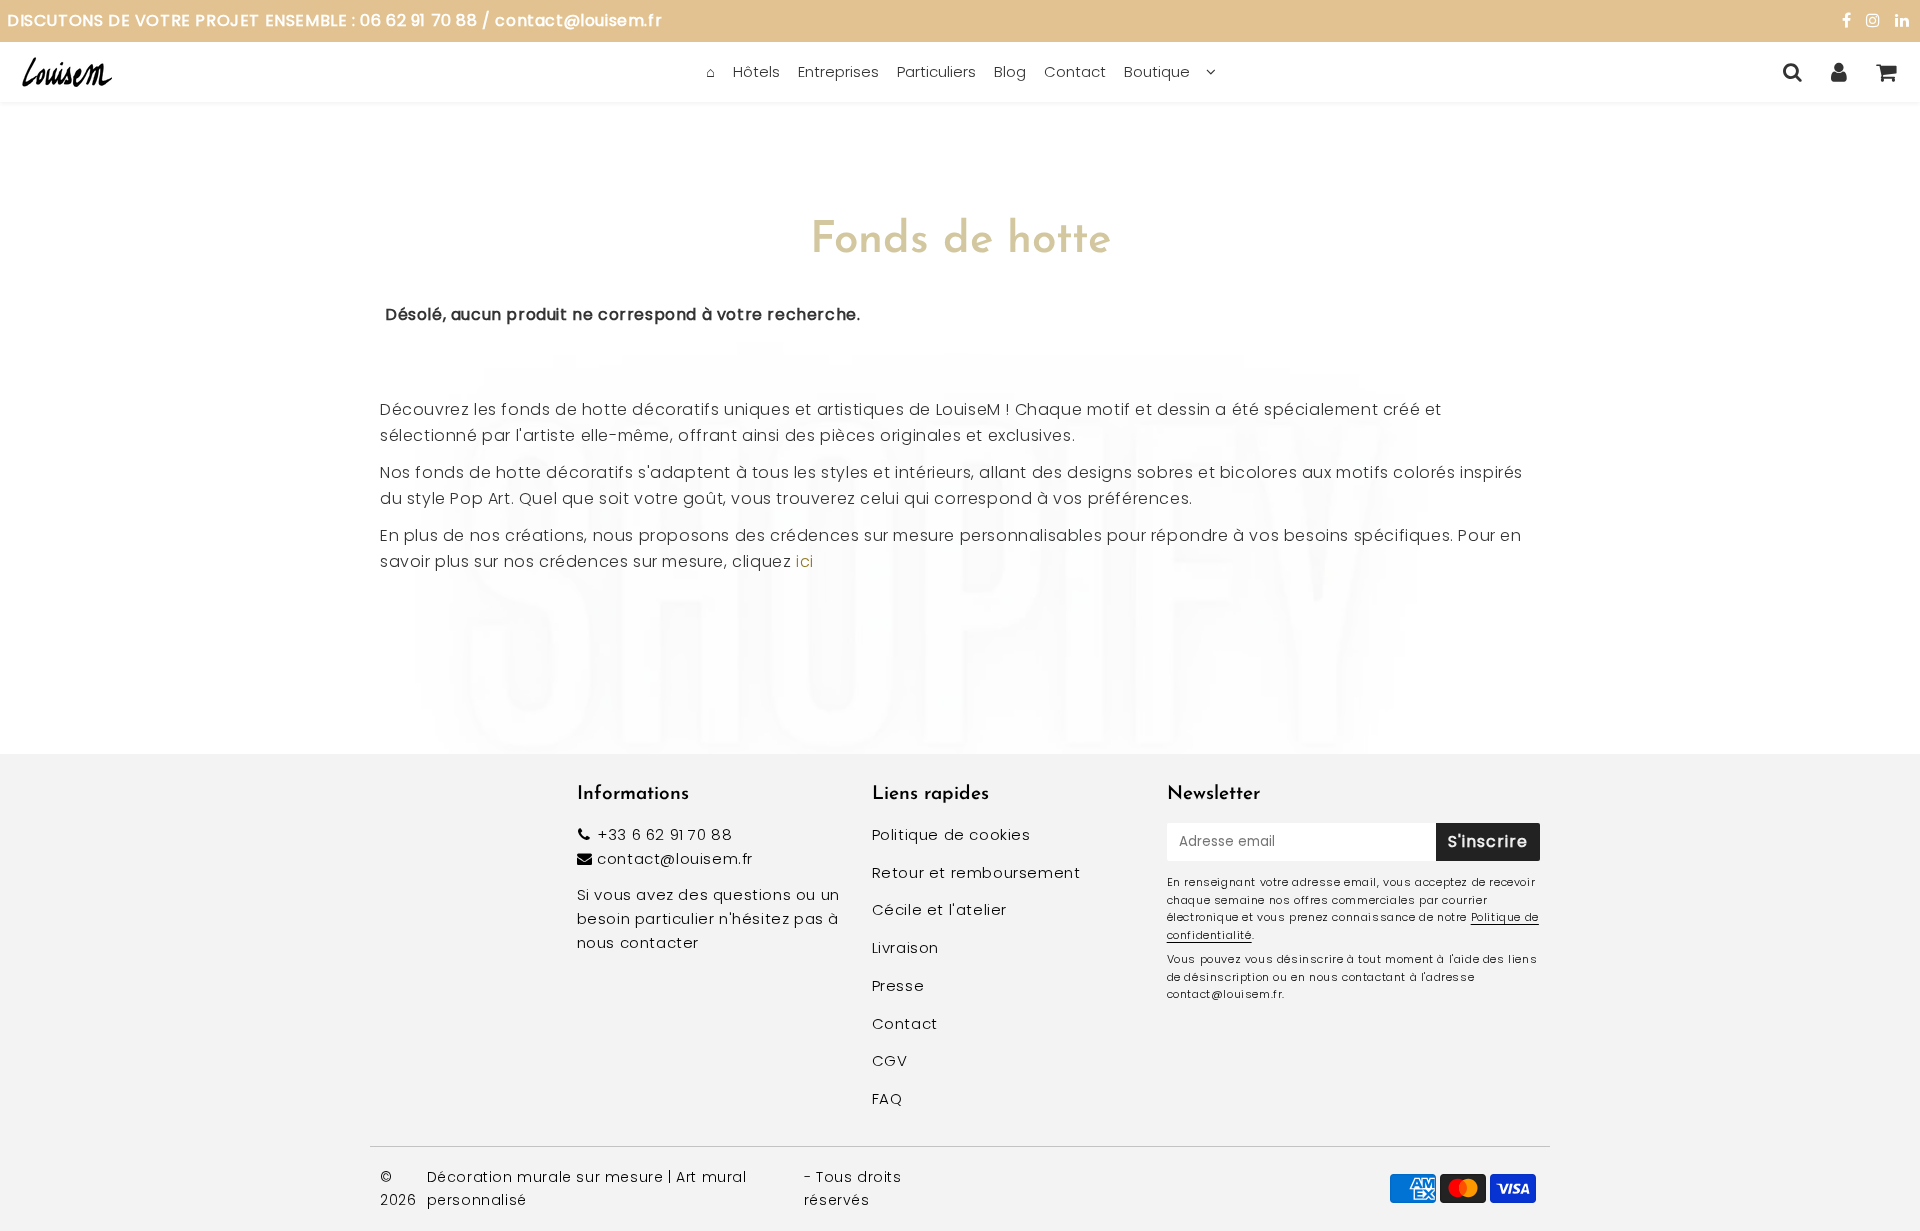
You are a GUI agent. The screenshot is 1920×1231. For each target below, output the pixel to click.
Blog (1010, 71)
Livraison (905, 947)
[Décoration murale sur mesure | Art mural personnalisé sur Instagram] (1875, 20)
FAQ (887, 1098)
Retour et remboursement (976, 872)
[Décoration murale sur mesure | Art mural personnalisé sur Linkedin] (1902, 20)
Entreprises (838, 71)
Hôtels (756, 71)
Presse (898, 985)
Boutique (1157, 71)
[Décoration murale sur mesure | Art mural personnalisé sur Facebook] (1849, 20)
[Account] (1839, 72)
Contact (1075, 71)
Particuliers (936, 71)
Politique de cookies (951, 834)
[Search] (1792, 72)
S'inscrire (1488, 841)
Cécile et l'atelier (939, 909)
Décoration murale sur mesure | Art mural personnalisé (587, 1188)
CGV (890, 1060)
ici (805, 561)
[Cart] (1886, 72)
